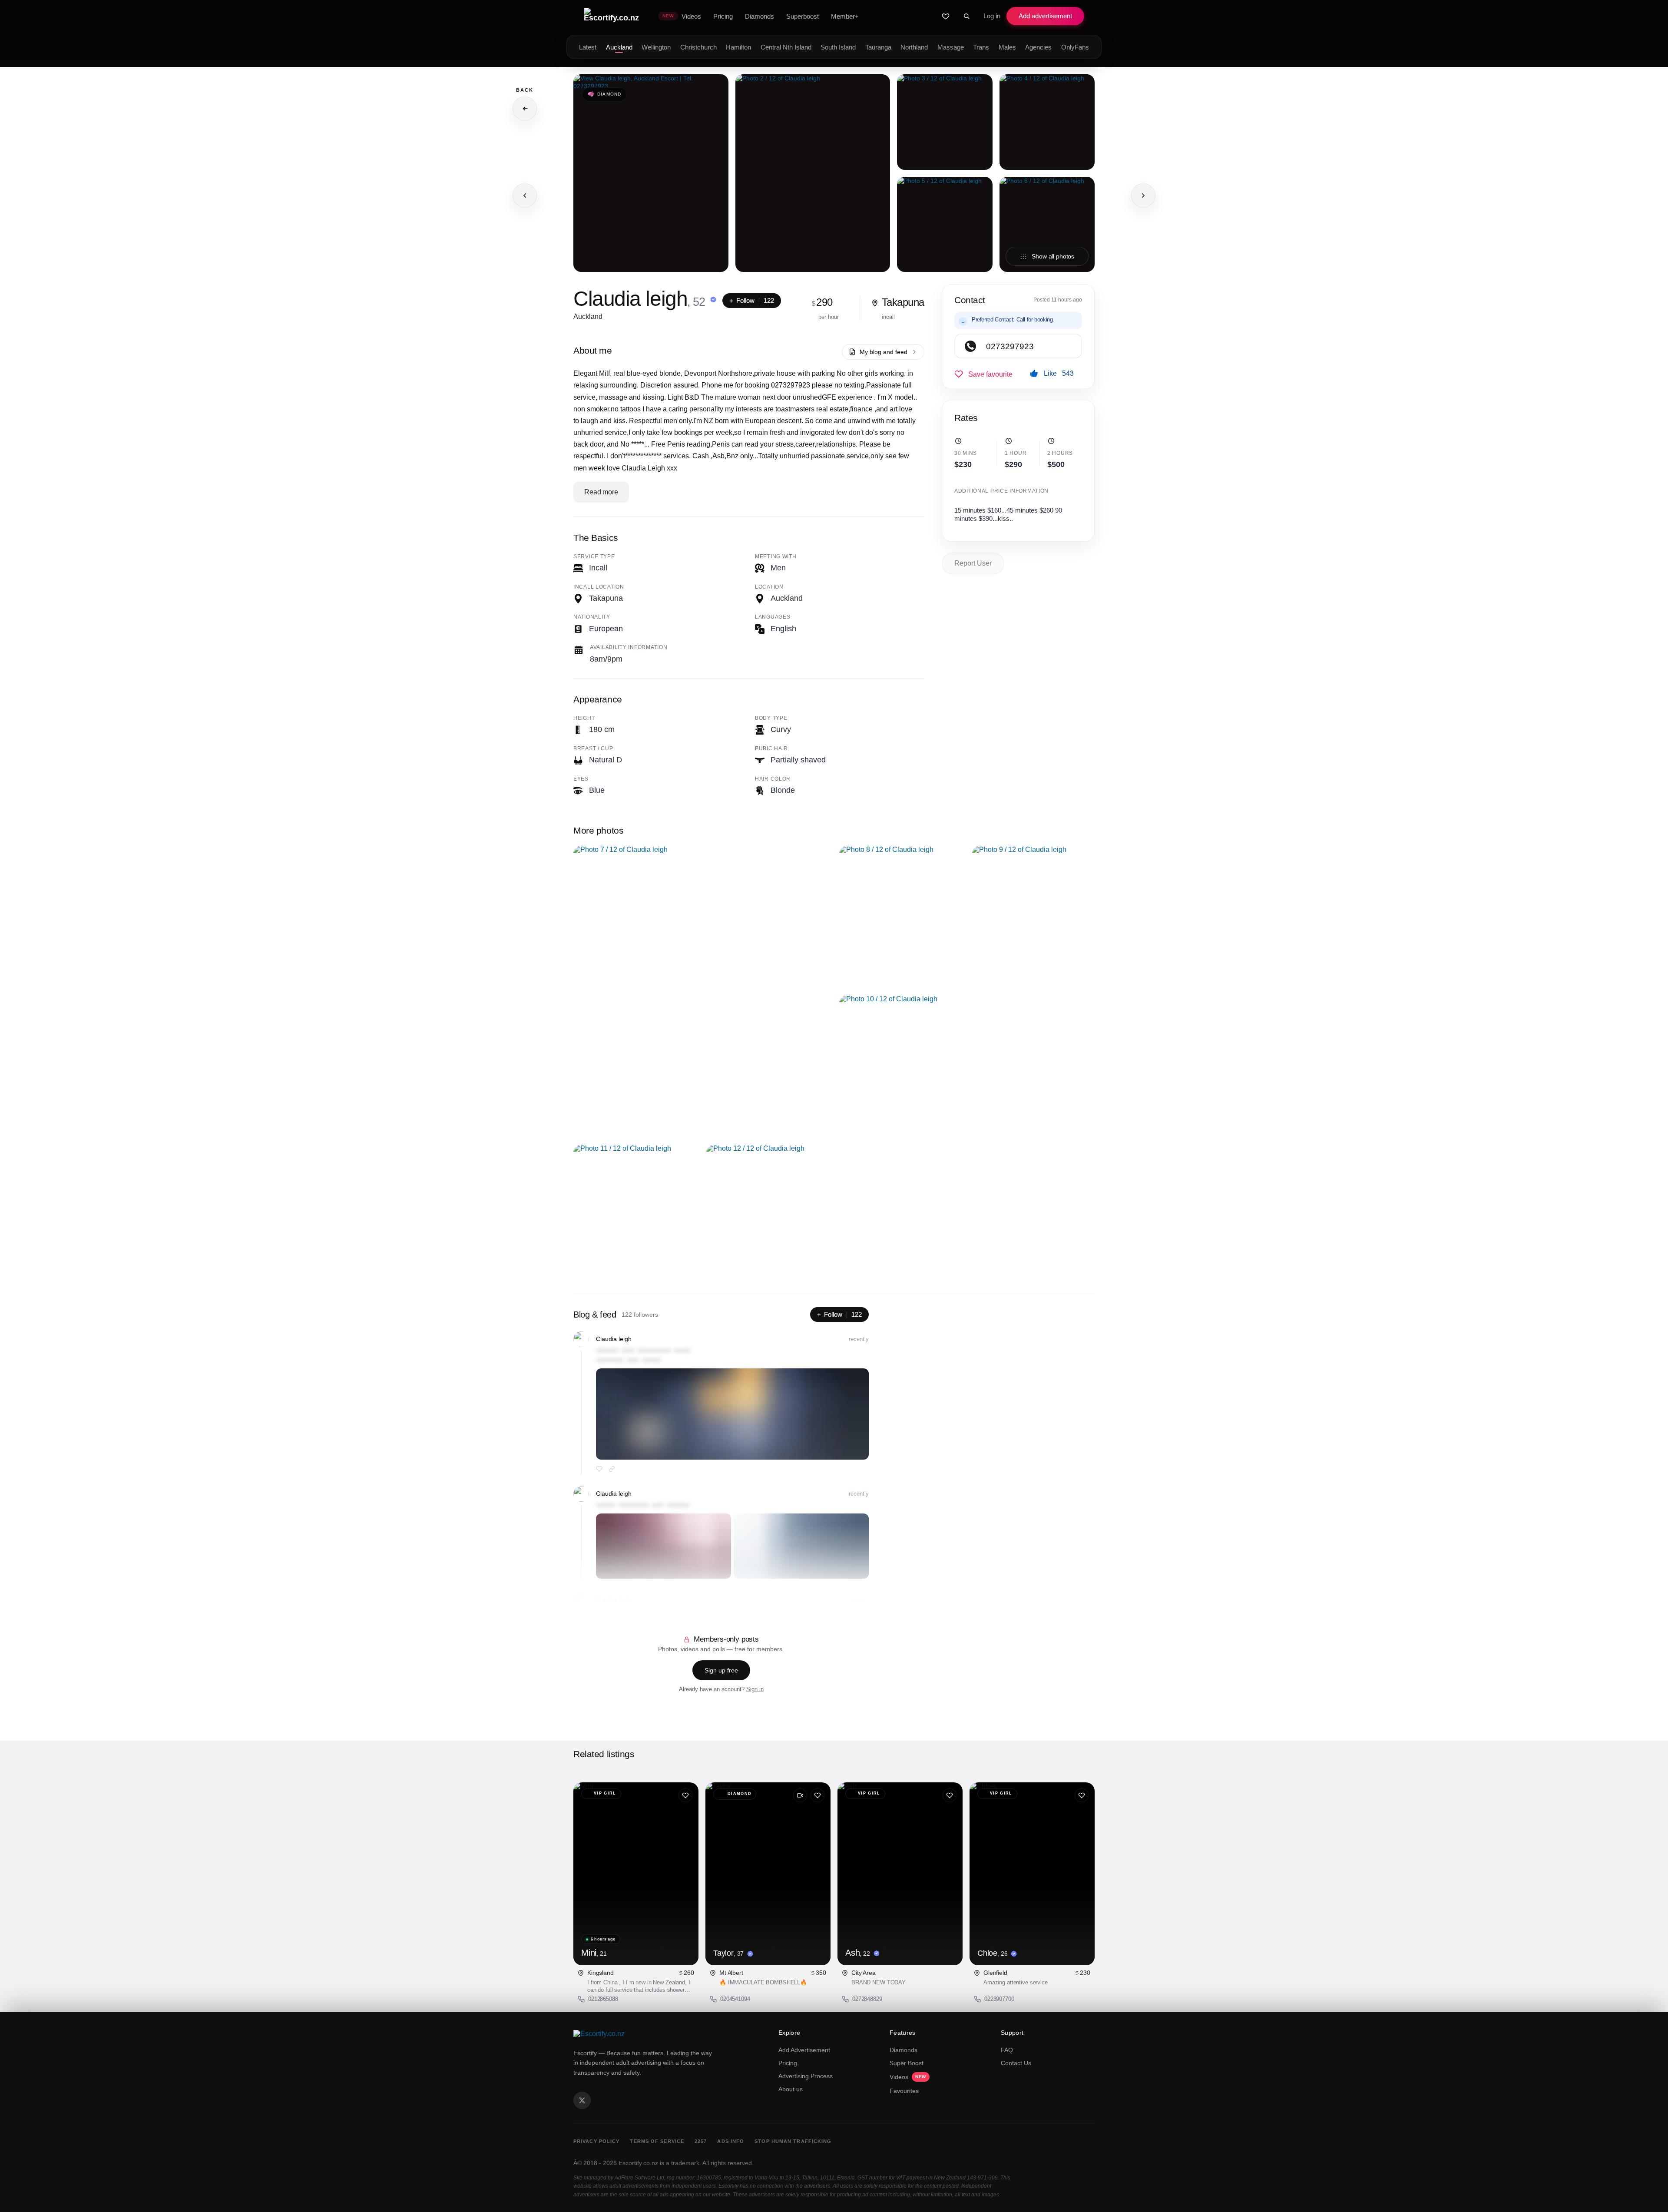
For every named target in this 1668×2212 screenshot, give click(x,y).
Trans (981, 47)
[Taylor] (768, 1874)
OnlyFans (1075, 47)
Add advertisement (1045, 16)
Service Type (594, 556)
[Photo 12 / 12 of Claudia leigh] (768, 1214)
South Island (838, 47)
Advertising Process (806, 2076)
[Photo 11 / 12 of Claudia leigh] (635, 1214)
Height (584, 718)
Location (769, 587)
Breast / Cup (593, 748)
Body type (771, 718)
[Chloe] (1032, 1874)
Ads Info (731, 2141)
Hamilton (738, 47)
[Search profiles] (966, 16)
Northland (914, 47)
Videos (908, 2077)
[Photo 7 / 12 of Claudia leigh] (701, 990)
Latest (588, 47)
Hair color (773, 779)
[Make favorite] (983, 374)
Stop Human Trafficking (793, 2141)
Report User (973, 563)
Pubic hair (771, 748)
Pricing (788, 2063)
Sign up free (721, 1670)
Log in (992, 16)
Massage (951, 47)
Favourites (904, 2091)
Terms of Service (657, 2141)
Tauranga (878, 47)
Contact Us (1016, 2063)
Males (1007, 47)
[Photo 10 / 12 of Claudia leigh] (967, 1065)
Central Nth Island (786, 47)
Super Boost (907, 2063)
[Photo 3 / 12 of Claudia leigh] (945, 122)
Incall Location (599, 587)
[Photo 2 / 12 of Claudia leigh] (813, 173)
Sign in (755, 1689)
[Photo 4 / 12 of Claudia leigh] (1047, 122)
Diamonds (903, 2050)
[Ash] (900, 1874)
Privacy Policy (596, 2141)
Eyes (581, 779)
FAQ (1007, 2050)
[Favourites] (946, 16)
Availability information (629, 647)
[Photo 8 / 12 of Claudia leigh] (900, 915)
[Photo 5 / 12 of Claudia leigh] (945, 225)
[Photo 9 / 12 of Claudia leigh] (1033, 915)
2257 (701, 2141)
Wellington (656, 47)
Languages (773, 617)
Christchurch (698, 47)
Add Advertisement (804, 2050)
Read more (601, 492)
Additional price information (1001, 491)
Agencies (1038, 47)
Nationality (592, 617)
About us (791, 2089)
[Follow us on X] (582, 2100)
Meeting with (776, 556)
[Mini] (636, 1874)
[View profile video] (800, 1795)
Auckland (619, 47)
